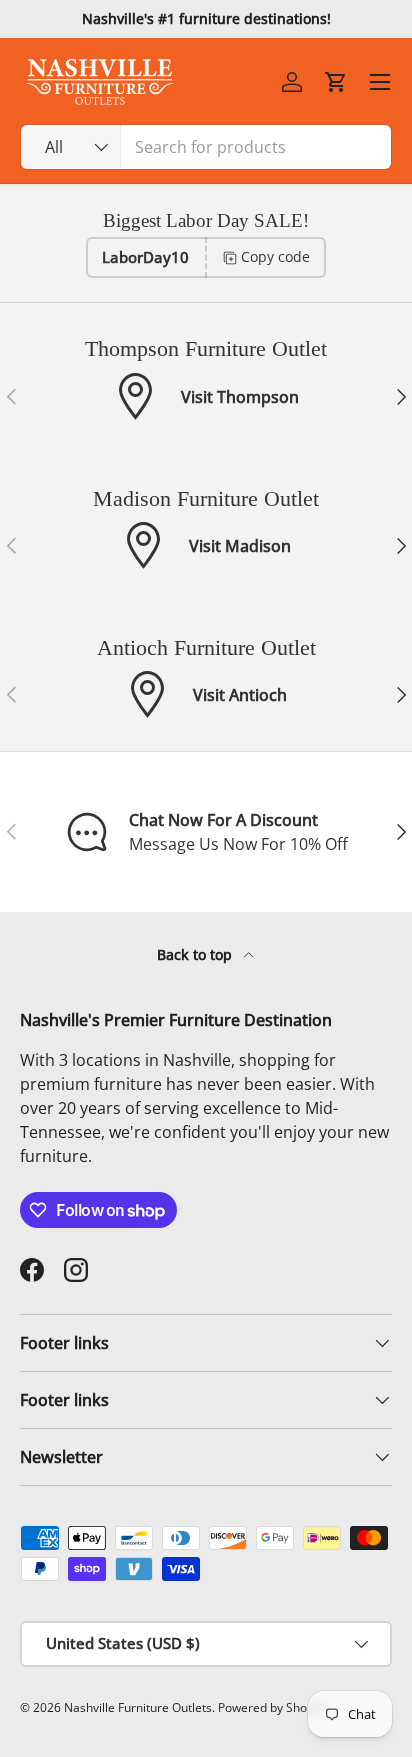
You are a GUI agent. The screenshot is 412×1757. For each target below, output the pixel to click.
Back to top (196, 954)
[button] (336, 82)
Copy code (275, 256)
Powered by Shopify (272, 1707)
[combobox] (206, 147)
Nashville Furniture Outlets (138, 1707)
